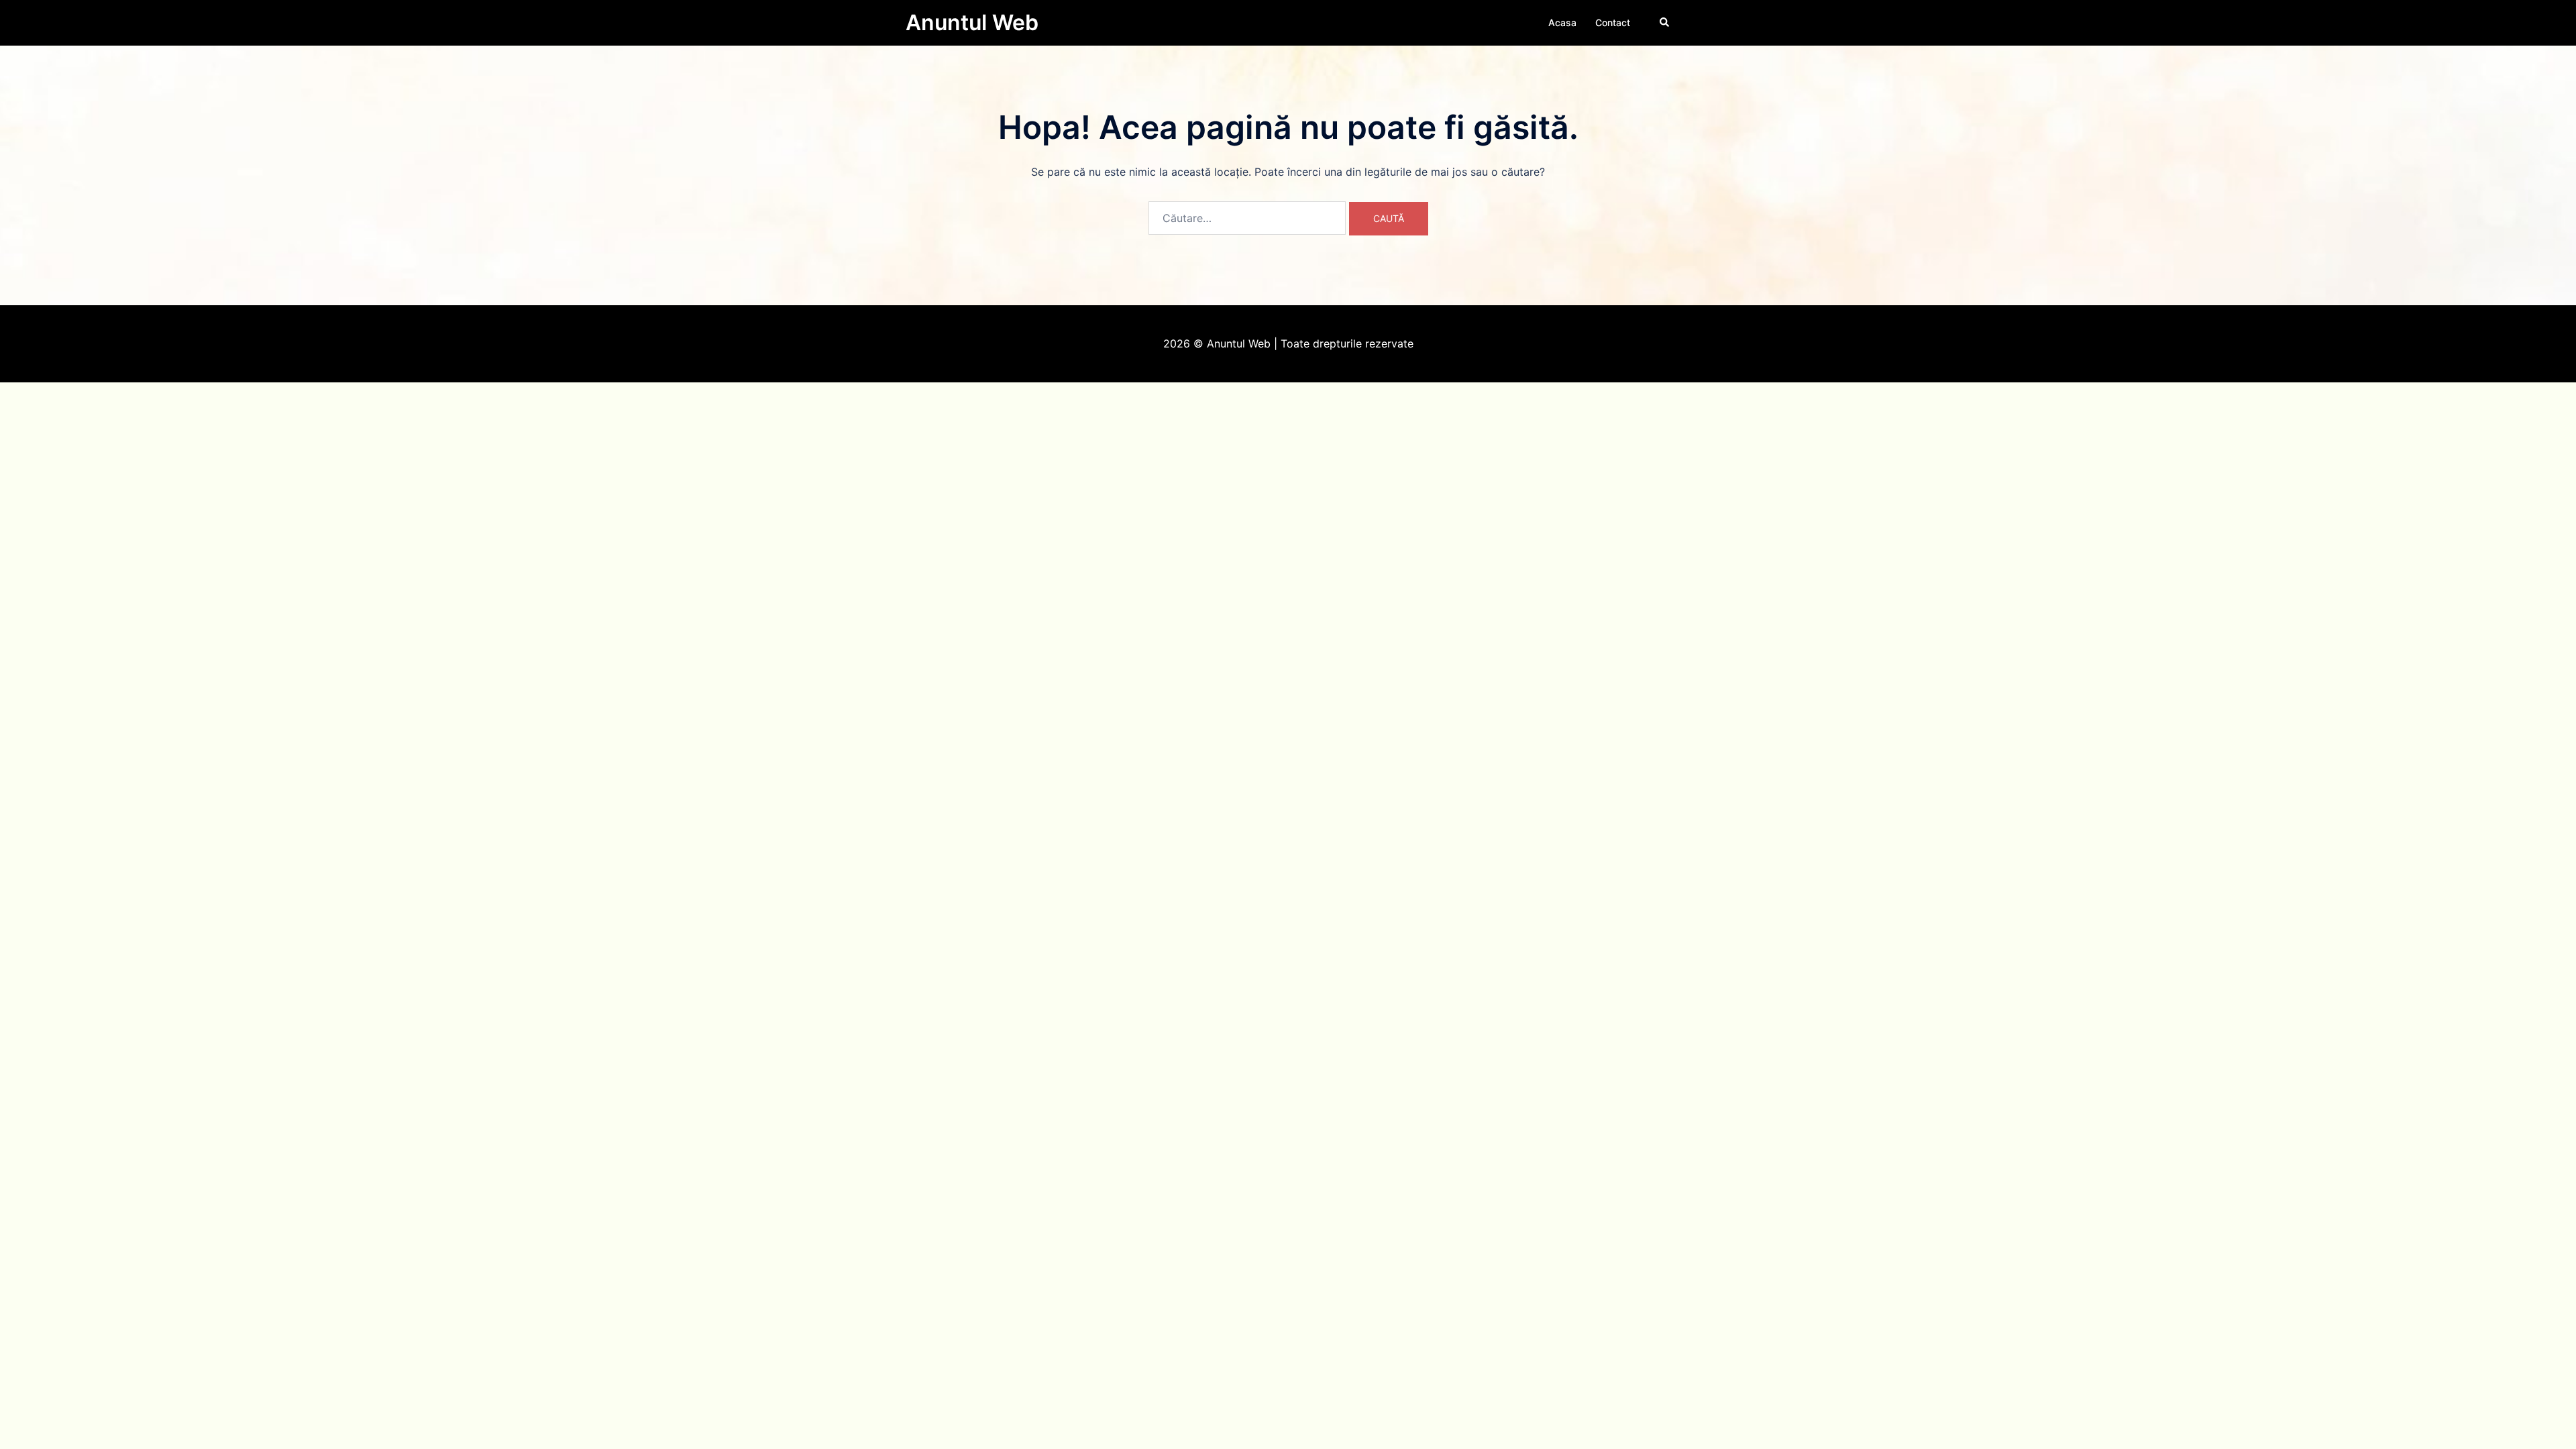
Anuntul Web (972, 22)
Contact (1613, 22)
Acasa (1562, 22)
